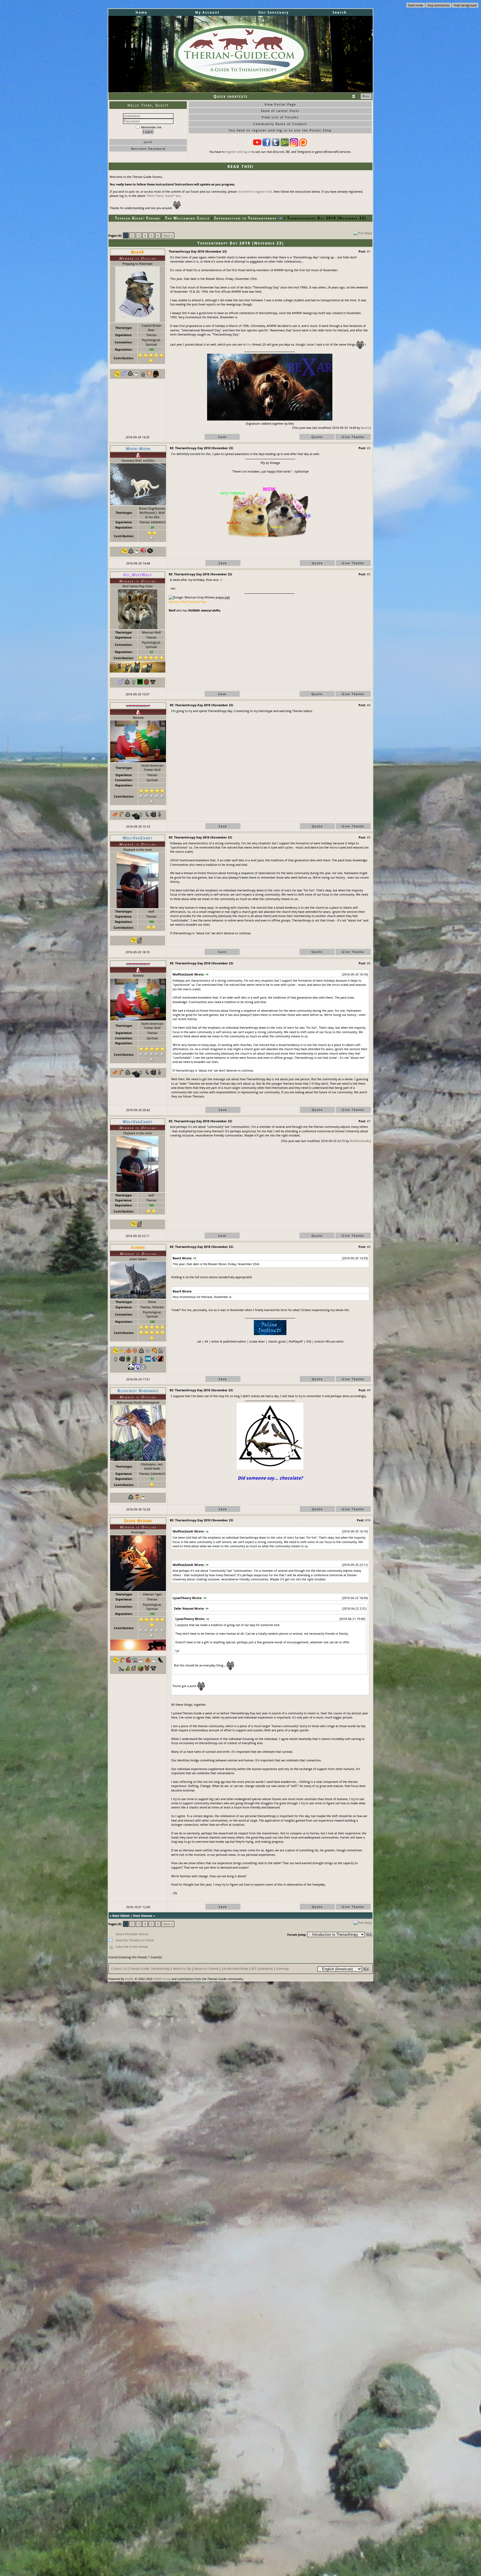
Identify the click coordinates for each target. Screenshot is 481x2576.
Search (340, 12)
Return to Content (206, 1968)
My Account (207, 12)
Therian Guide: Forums (138, 218)
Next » (168, 235)
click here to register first (255, 191)
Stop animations (438, 5)
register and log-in (238, 152)
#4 (369, 705)
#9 (369, 1390)
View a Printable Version (132, 1934)
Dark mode (416, 5)
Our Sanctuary (273, 12)
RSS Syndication (262, 1968)
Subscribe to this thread (132, 1946)
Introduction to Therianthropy (246, 218)
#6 (369, 963)
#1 (369, 251)
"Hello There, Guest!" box (163, 196)
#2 (369, 448)
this (249, 344)
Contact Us (119, 1968)
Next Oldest (121, 1916)
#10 (368, 1520)
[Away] (138, 455)
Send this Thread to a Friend (135, 1940)
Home (141, 12)
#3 (369, 574)
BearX (365, 428)
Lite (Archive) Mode (235, 1968)
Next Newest (143, 1916)
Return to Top (182, 1968)
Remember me (151, 127)
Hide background (465, 5)
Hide (366, 96)
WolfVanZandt (359, 1141)
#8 (369, 1247)
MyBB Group (162, 1979)
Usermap (282, 1968)
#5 (369, 837)
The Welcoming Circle (187, 218)
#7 (369, 1121)
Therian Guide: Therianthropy (150, 1968)
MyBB (129, 1979)
